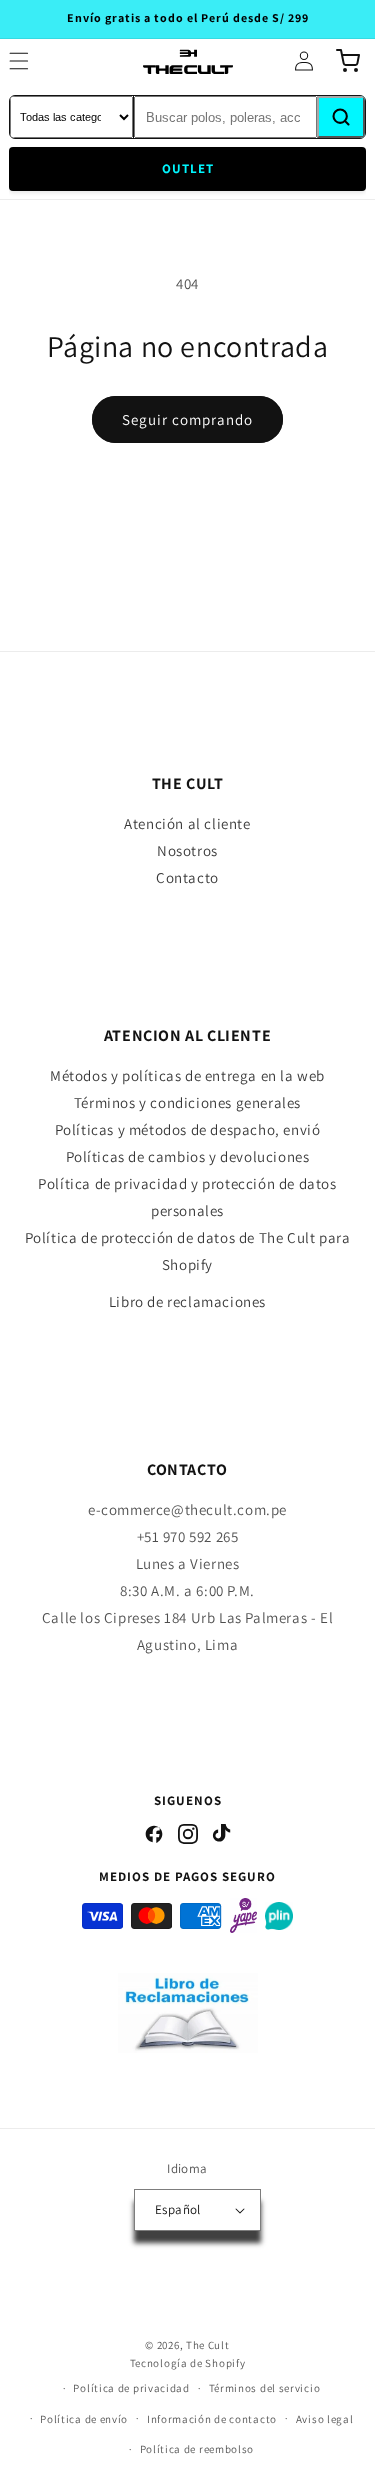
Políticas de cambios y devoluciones (188, 1156)
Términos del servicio (265, 2388)
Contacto (187, 877)
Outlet (188, 168)
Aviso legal (325, 2419)
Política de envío (84, 2419)
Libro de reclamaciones (187, 1301)
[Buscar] (341, 117)
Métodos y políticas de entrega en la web (187, 1075)
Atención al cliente (187, 823)
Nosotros (187, 850)
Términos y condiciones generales (187, 1102)
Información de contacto (212, 2419)
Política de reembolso (197, 2449)
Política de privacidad (131, 2388)
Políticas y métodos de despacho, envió (188, 1129)
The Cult (208, 2345)
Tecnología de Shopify (188, 2363)
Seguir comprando (187, 419)
